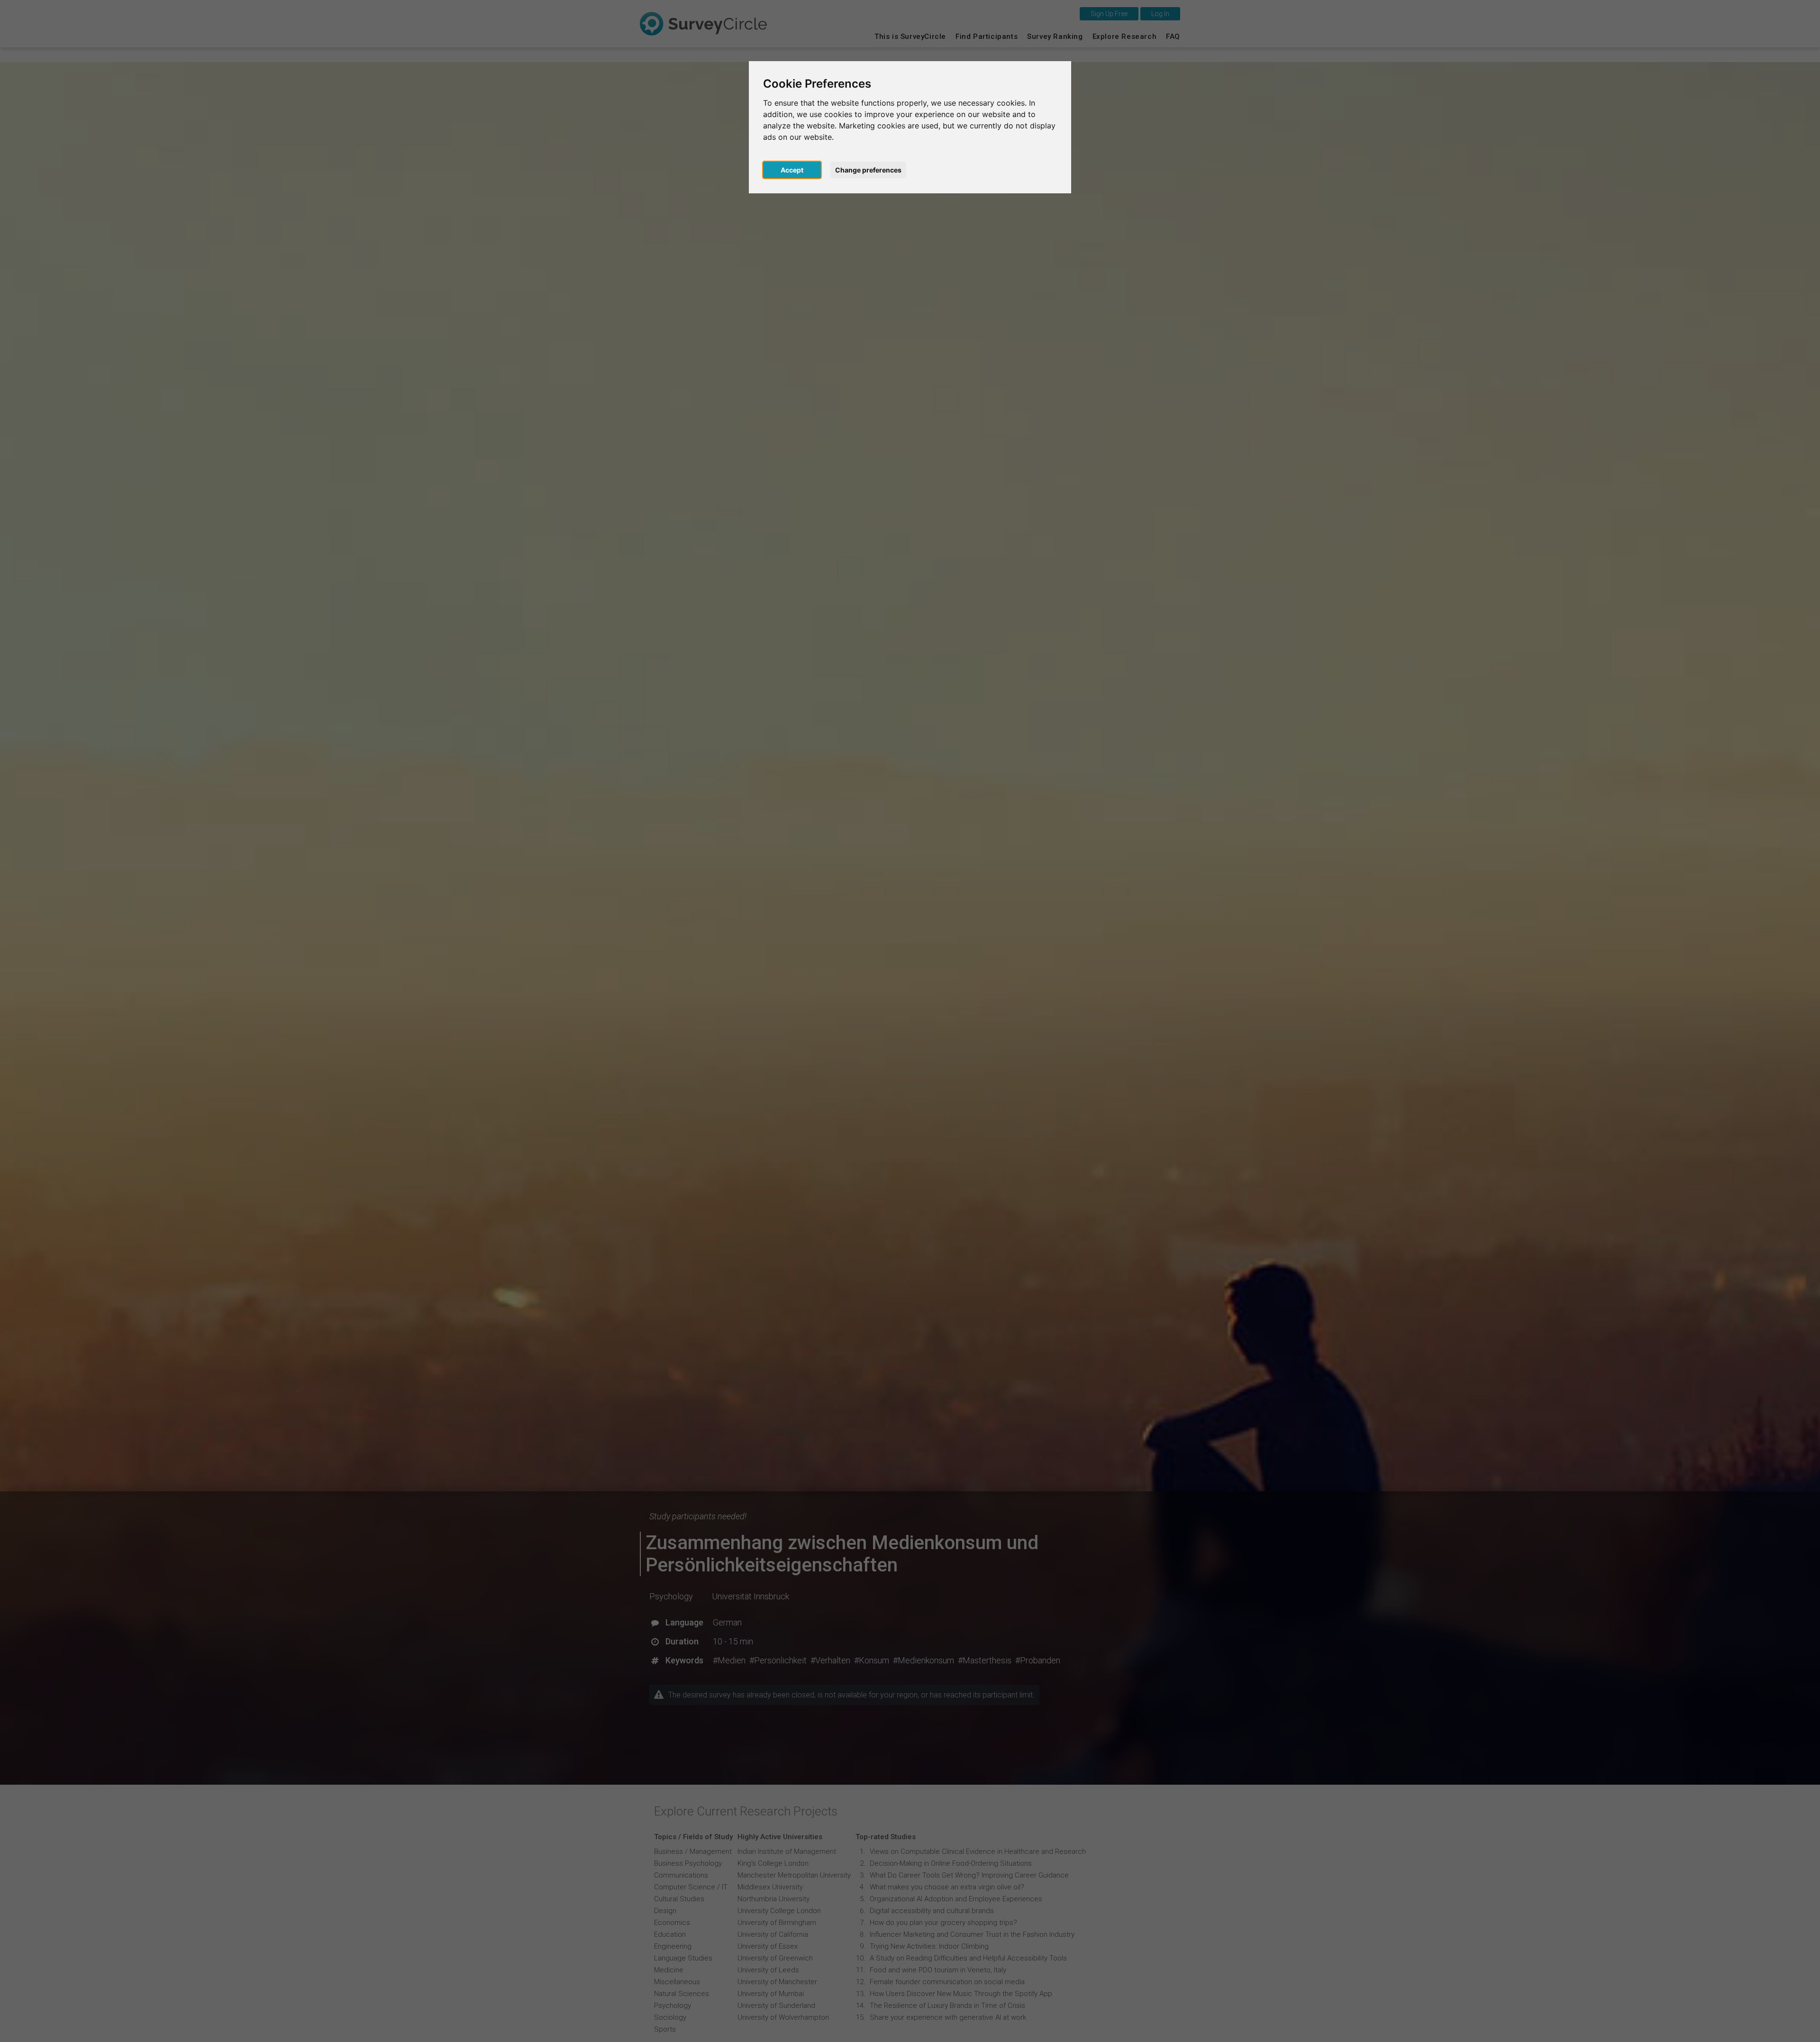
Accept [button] (792, 170)
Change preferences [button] (868, 170)
